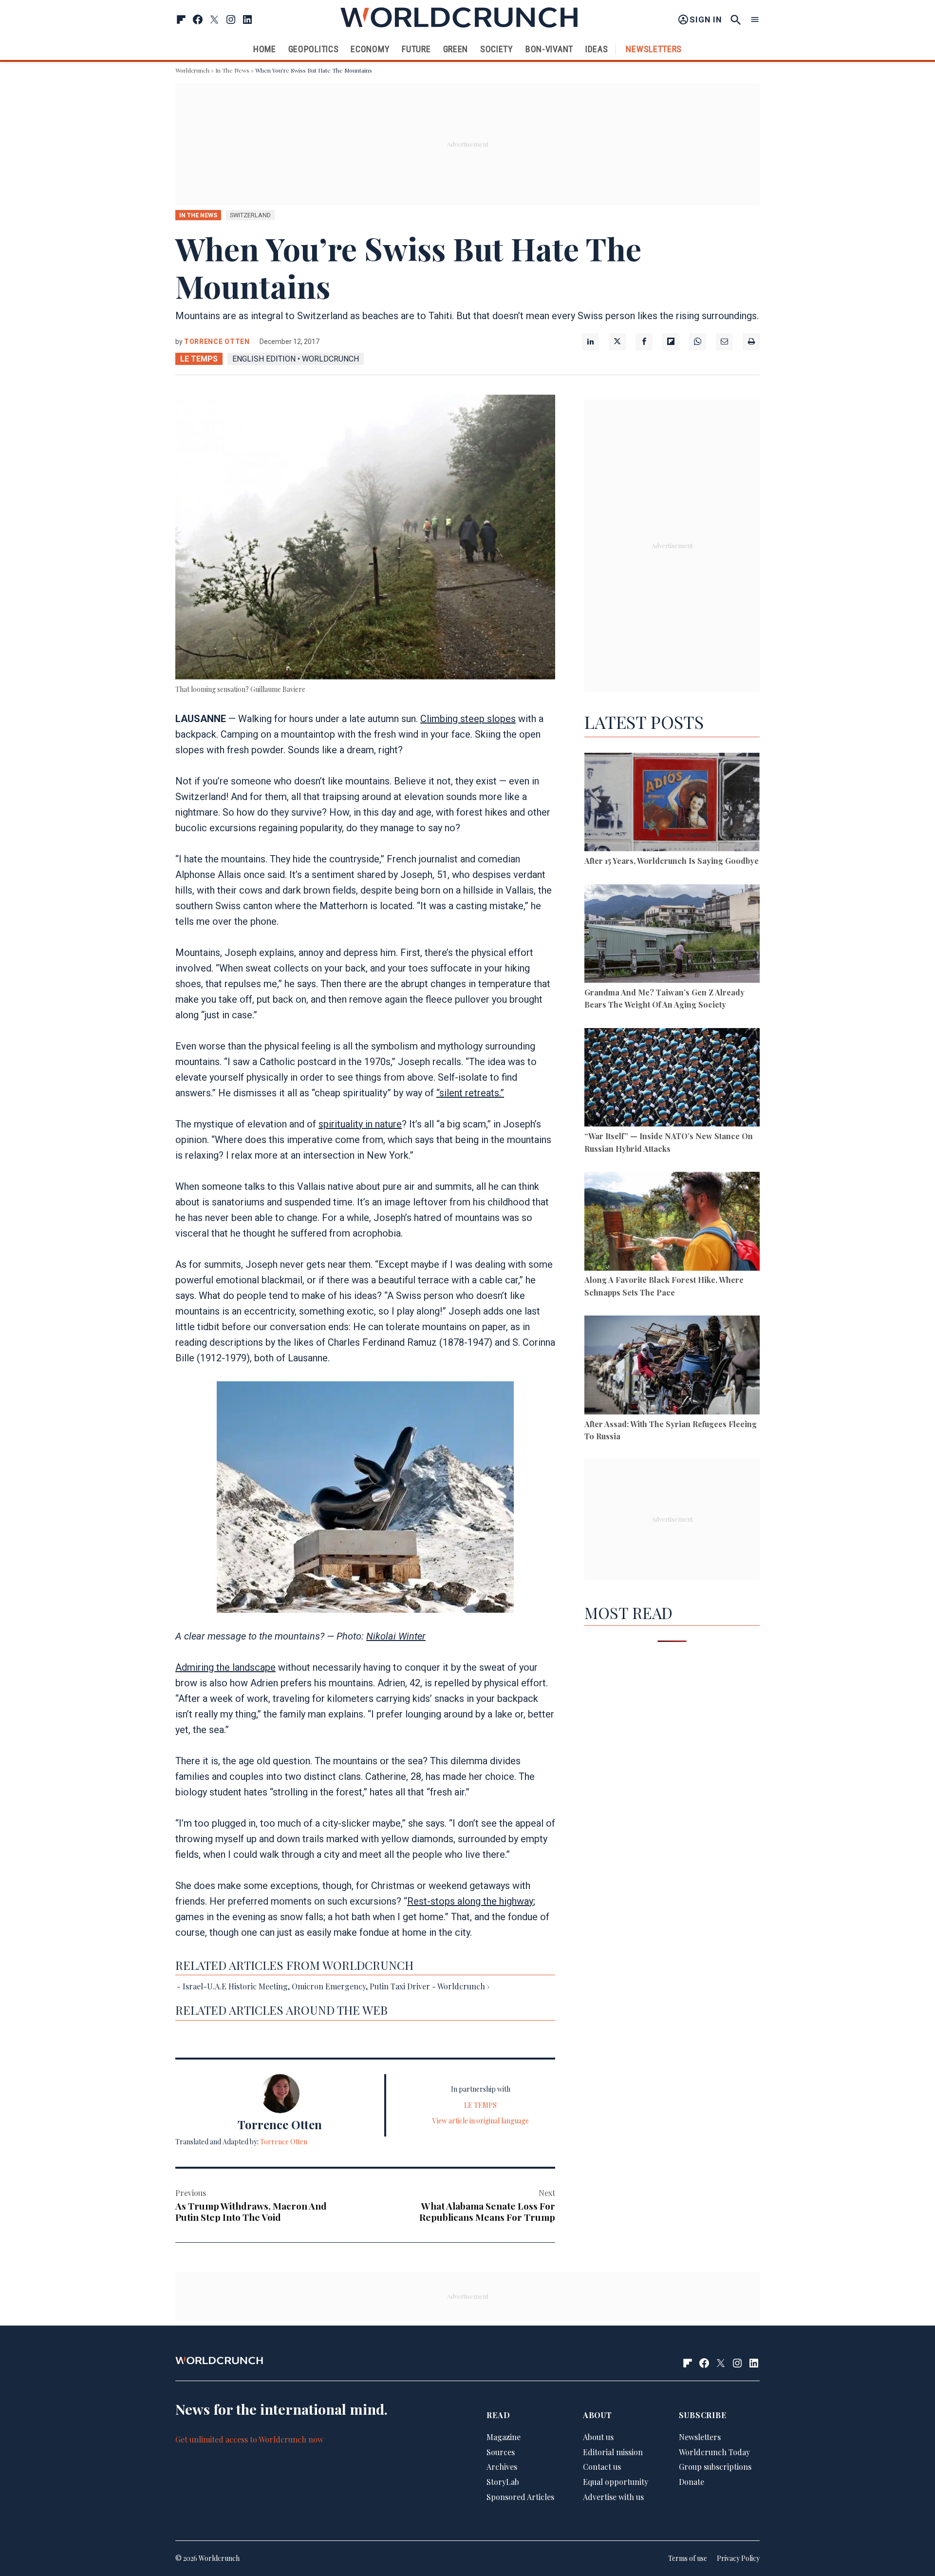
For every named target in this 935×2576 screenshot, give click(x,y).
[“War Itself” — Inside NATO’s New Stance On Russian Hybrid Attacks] (672, 1079)
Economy (370, 49)
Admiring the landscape (225, 1667)
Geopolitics (314, 49)
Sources (501, 2452)
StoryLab (503, 2482)
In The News (232, 70)
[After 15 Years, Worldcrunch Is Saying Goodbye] (672, 804)
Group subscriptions (715, 2467)
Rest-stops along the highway (470, 1901)
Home (265, 49)
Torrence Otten (217, 342)
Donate (692, 2482)
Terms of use (688, 2558)
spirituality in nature (360, 1124)
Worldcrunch (192, 70)
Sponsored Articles (520, 2497)
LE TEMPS (199, 359)
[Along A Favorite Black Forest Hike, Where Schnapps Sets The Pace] (672, 1223)
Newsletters (654, 49)
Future (416, 49)
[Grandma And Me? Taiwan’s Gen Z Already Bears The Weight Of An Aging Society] (672, 935)
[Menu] (755, 20)
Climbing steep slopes (468, 719)
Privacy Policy (738, 2558)
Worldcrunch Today (714, 2452)
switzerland (250, 215)
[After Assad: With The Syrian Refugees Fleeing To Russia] (672, 1366)
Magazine (504, 2437)
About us (598, 2437)
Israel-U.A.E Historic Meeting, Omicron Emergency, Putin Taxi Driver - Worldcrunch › (336, 1986)
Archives (502, 2467)
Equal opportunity (616, 2482)
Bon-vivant (549, 49)
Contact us (602, 2467)
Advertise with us (613, 2497)
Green (456, 49)
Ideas (597, 49)
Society (497, 49)
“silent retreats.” (470, 1093)
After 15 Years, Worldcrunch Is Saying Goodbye (672, 861)
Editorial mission (613, 2452)
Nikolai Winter (396, 1636)
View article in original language (481, 2121)
